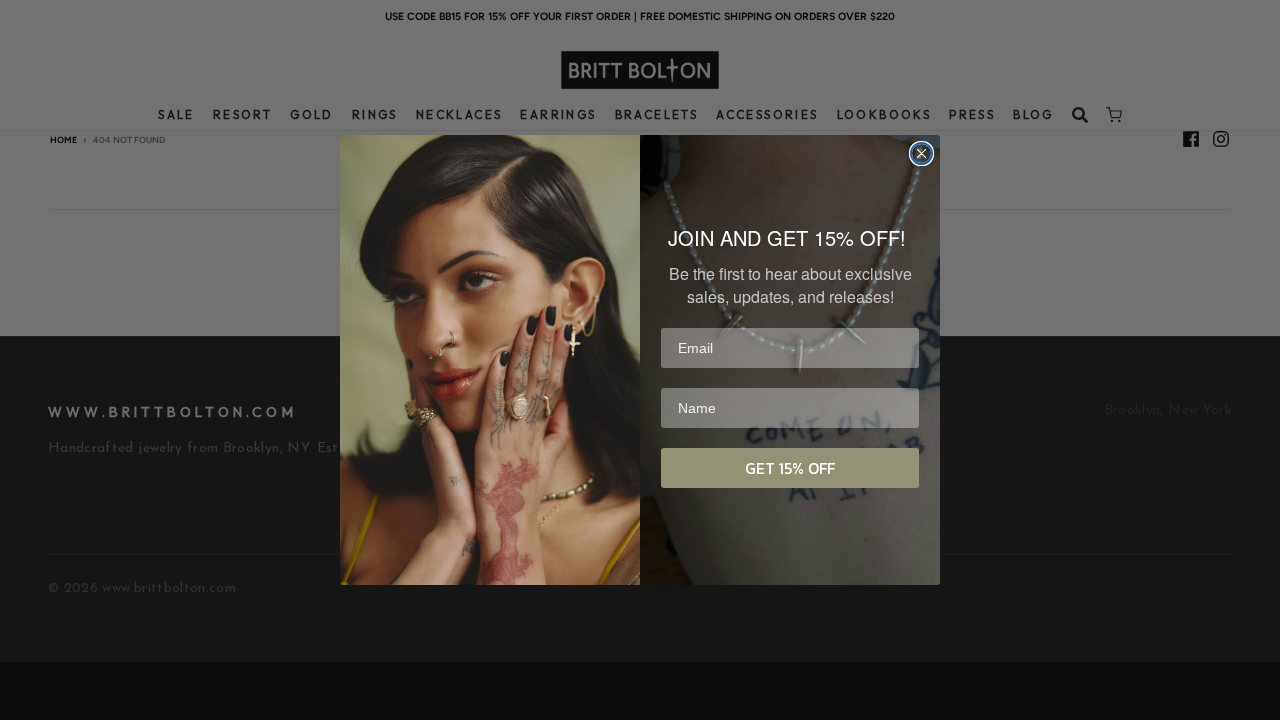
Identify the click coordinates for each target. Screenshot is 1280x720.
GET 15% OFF (790, 468)
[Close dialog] (921, 153)
